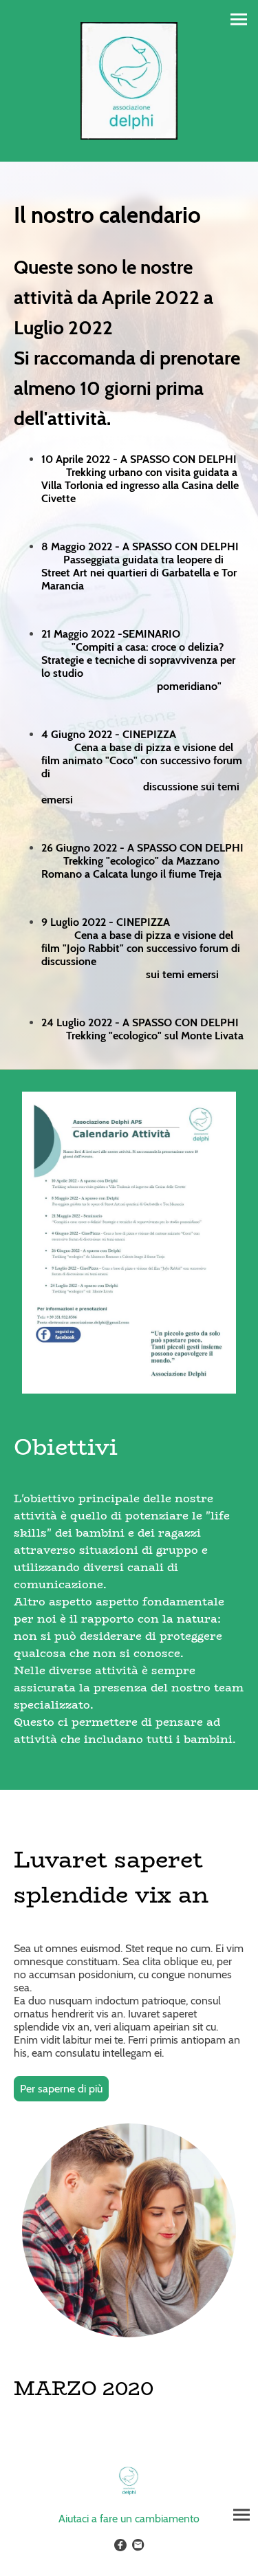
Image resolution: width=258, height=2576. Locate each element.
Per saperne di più (61, 2089)
